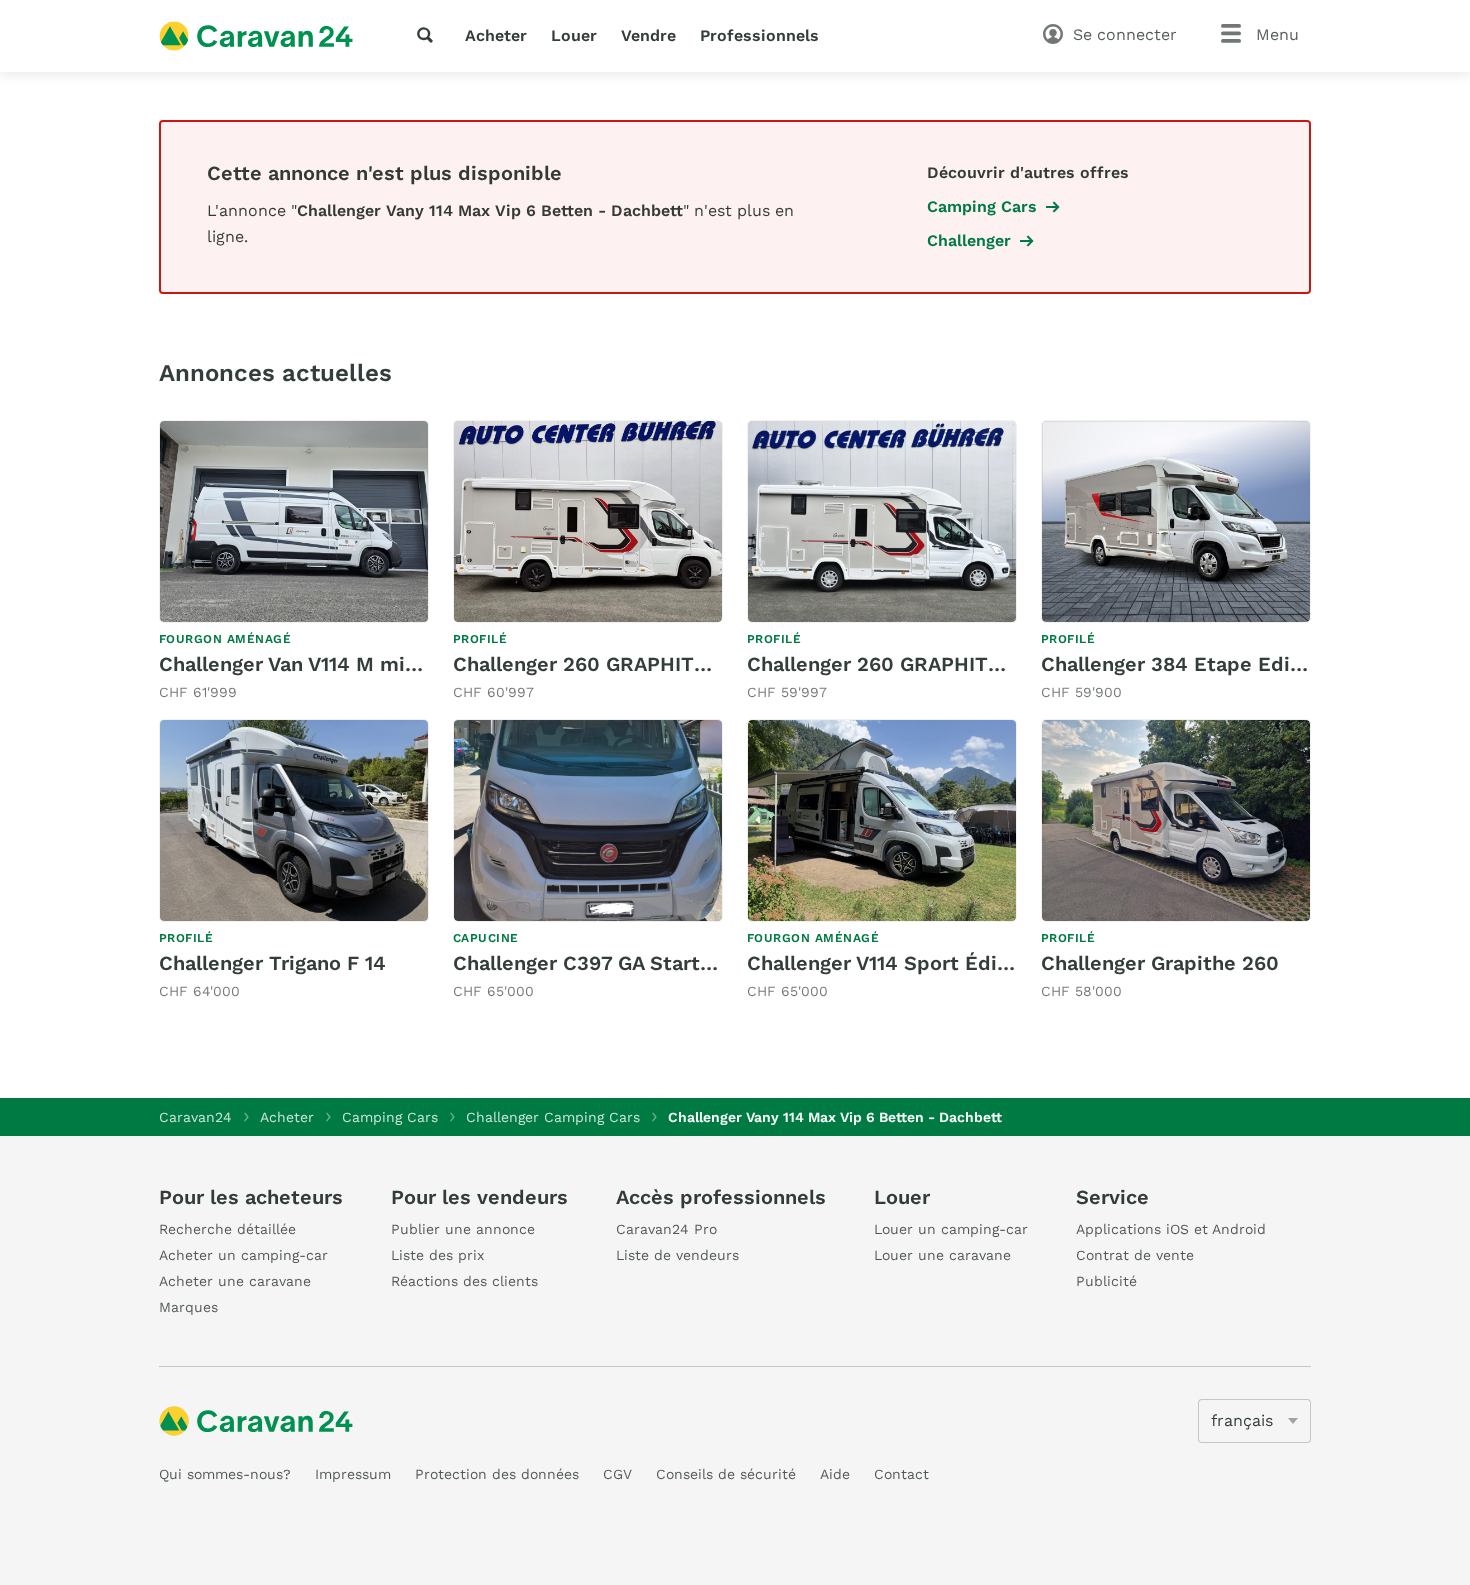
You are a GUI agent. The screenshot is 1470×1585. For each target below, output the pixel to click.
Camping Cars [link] (982, 206)
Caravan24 (195, 1117)
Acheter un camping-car (243, 1255)
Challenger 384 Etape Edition (1185, 664)
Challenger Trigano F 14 (272, 963)
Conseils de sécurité (726, 1474)
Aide (835, 1474)
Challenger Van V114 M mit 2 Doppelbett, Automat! (405, 664)
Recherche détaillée (227, 1229)
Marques (188, 1307)
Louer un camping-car (951, 1229)
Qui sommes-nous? (225, 1474)
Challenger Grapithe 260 (1160, 963)
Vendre (648, 35)
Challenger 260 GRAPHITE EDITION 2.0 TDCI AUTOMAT (1014, 664)
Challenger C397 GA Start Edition (615, 963)
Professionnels (759, 35)
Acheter (496, 35)
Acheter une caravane (235, 1281)
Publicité (1106, 1281)
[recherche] (429, 35)
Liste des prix (437, 1255)
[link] (294, 561)
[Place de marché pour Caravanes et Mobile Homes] (256, 36)
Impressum (353, 1474)
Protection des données (497, 1474)
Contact (901, 1474)
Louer (574, 35)
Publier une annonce (463, 1229)
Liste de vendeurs (677, 1255)
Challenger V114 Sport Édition (891, 963)
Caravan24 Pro (666, 1229)
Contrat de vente (1135, 1255)
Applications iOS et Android (1171, 1229)
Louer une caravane (942, 1255)
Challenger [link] (969, 240)
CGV (617, 1474)
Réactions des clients (464, 1281)
